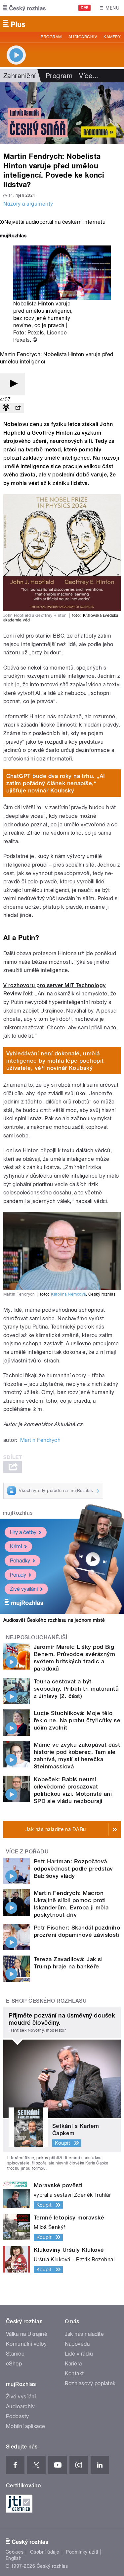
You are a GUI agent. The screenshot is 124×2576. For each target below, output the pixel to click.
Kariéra (73, 2364)
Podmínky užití (82, 2552)
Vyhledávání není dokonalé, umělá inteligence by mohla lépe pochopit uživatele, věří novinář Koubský (55, 1061)
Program (51, 37)
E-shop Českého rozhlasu (46, 2001)
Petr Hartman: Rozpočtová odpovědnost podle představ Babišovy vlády (73, 1869)
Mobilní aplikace (26, 2426)
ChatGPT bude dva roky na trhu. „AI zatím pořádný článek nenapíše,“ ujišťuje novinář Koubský (56, 783)
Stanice (15, 2354)
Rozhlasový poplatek (90, 2383)
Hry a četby (23, 1532)
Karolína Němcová (68, 1294)
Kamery (112, 37)
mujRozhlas (18, 1513)
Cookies (15, 2552)
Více (89, 76)
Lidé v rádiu (79, 2354)
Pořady (18, 1575)
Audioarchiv (83, 37)
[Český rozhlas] (24, 8)
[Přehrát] (13, 384)
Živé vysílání (24, 1589)
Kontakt (74, 2374)
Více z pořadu (27, 1852)
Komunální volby (26, 2344)
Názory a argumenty (28, 204)
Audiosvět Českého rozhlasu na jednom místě (54, 1620)
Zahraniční (20, 76)
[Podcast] (6, 408)
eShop (14, 2364)
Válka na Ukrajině (27, 2334)
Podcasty (18, 2416)
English (14, 2558)
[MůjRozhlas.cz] (13, 236)
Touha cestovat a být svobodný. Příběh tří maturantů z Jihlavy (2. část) (76, 1689)
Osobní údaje (45, 2552)
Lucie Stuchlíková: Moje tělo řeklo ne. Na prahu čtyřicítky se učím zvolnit (77, 1720)
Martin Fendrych (40, 1440)
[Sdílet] (18, 408)
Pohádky (20, 1561)
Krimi (16, 1546)
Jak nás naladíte (84, 2334)
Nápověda (77, 2344)
